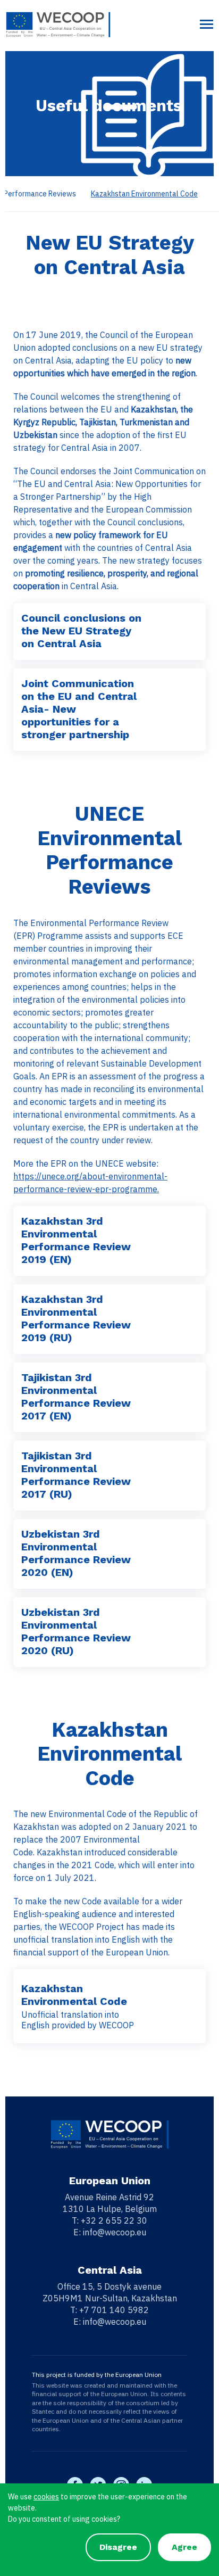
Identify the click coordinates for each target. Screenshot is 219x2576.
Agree (184, 2547)
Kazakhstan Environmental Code (144, 194)
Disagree (118, 2547)
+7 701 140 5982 (114, 2310)
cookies (46, 2497)
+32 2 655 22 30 (114, 2220)
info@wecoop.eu (115, 2232)
